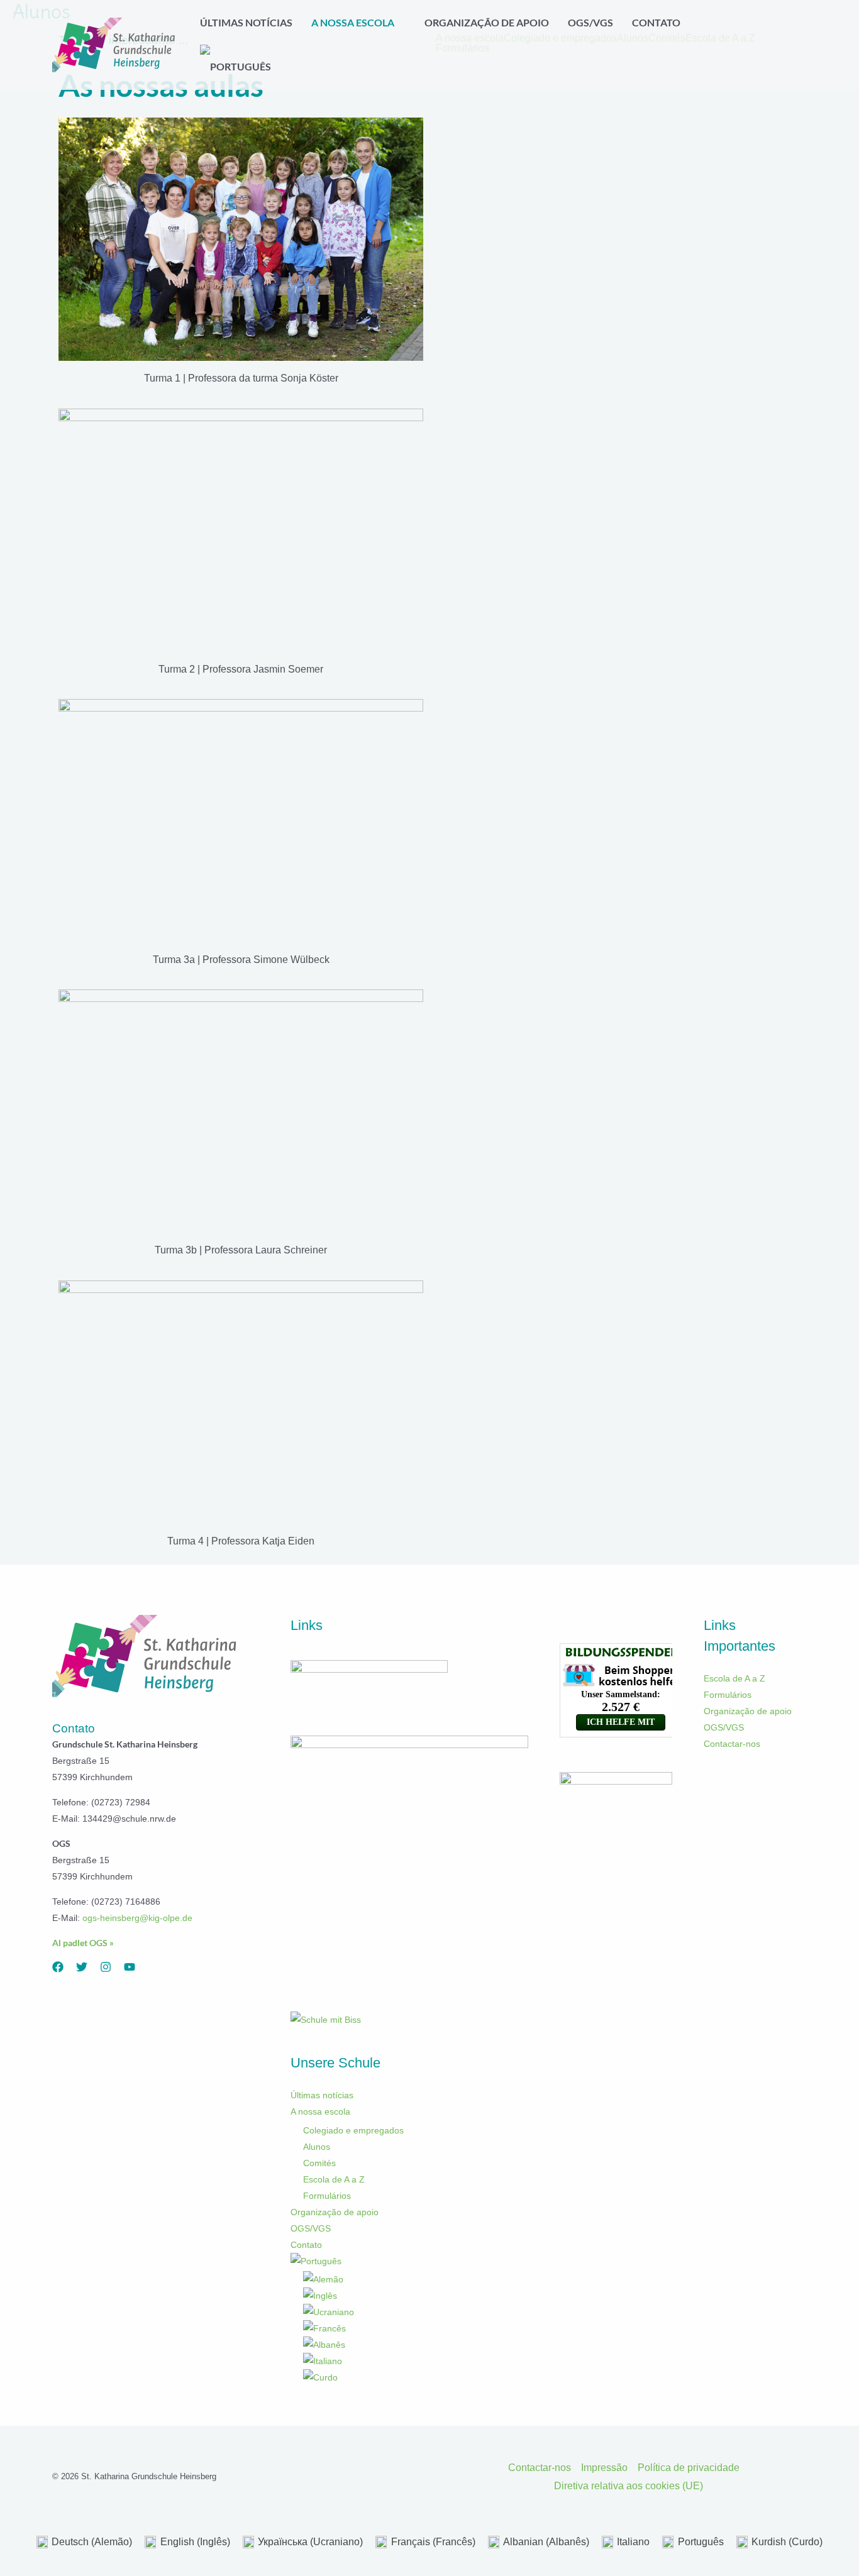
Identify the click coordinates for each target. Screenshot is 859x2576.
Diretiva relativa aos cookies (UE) (629, 2486)
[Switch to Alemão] (416, 2279)
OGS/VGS (311, 2228)
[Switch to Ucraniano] (416, 2312)
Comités (319, 2163)
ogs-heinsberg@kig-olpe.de (137, 1918)
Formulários (327, 2196)
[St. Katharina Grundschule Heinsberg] (115, 44)
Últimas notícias (322, 2095)
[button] (400, 23)
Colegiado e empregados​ (353, 2130)
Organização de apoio (335, 2212)
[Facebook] (58, 1967)
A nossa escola (320, 2111)
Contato (306, 2245)
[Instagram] (106, 1967)
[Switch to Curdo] (416, 2377)
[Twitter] (82, 1967)
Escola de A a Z (334, 2179)
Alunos (317, 2147)
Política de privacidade (689, 2468)
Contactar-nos (732, 1744)
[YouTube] (130, 1967)
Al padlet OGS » (83, 1943)
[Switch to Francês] (416, 2328)
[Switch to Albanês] (416, 2345)
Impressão (604, 2468)
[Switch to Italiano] (416, 2361)
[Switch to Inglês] (416, 2296)
